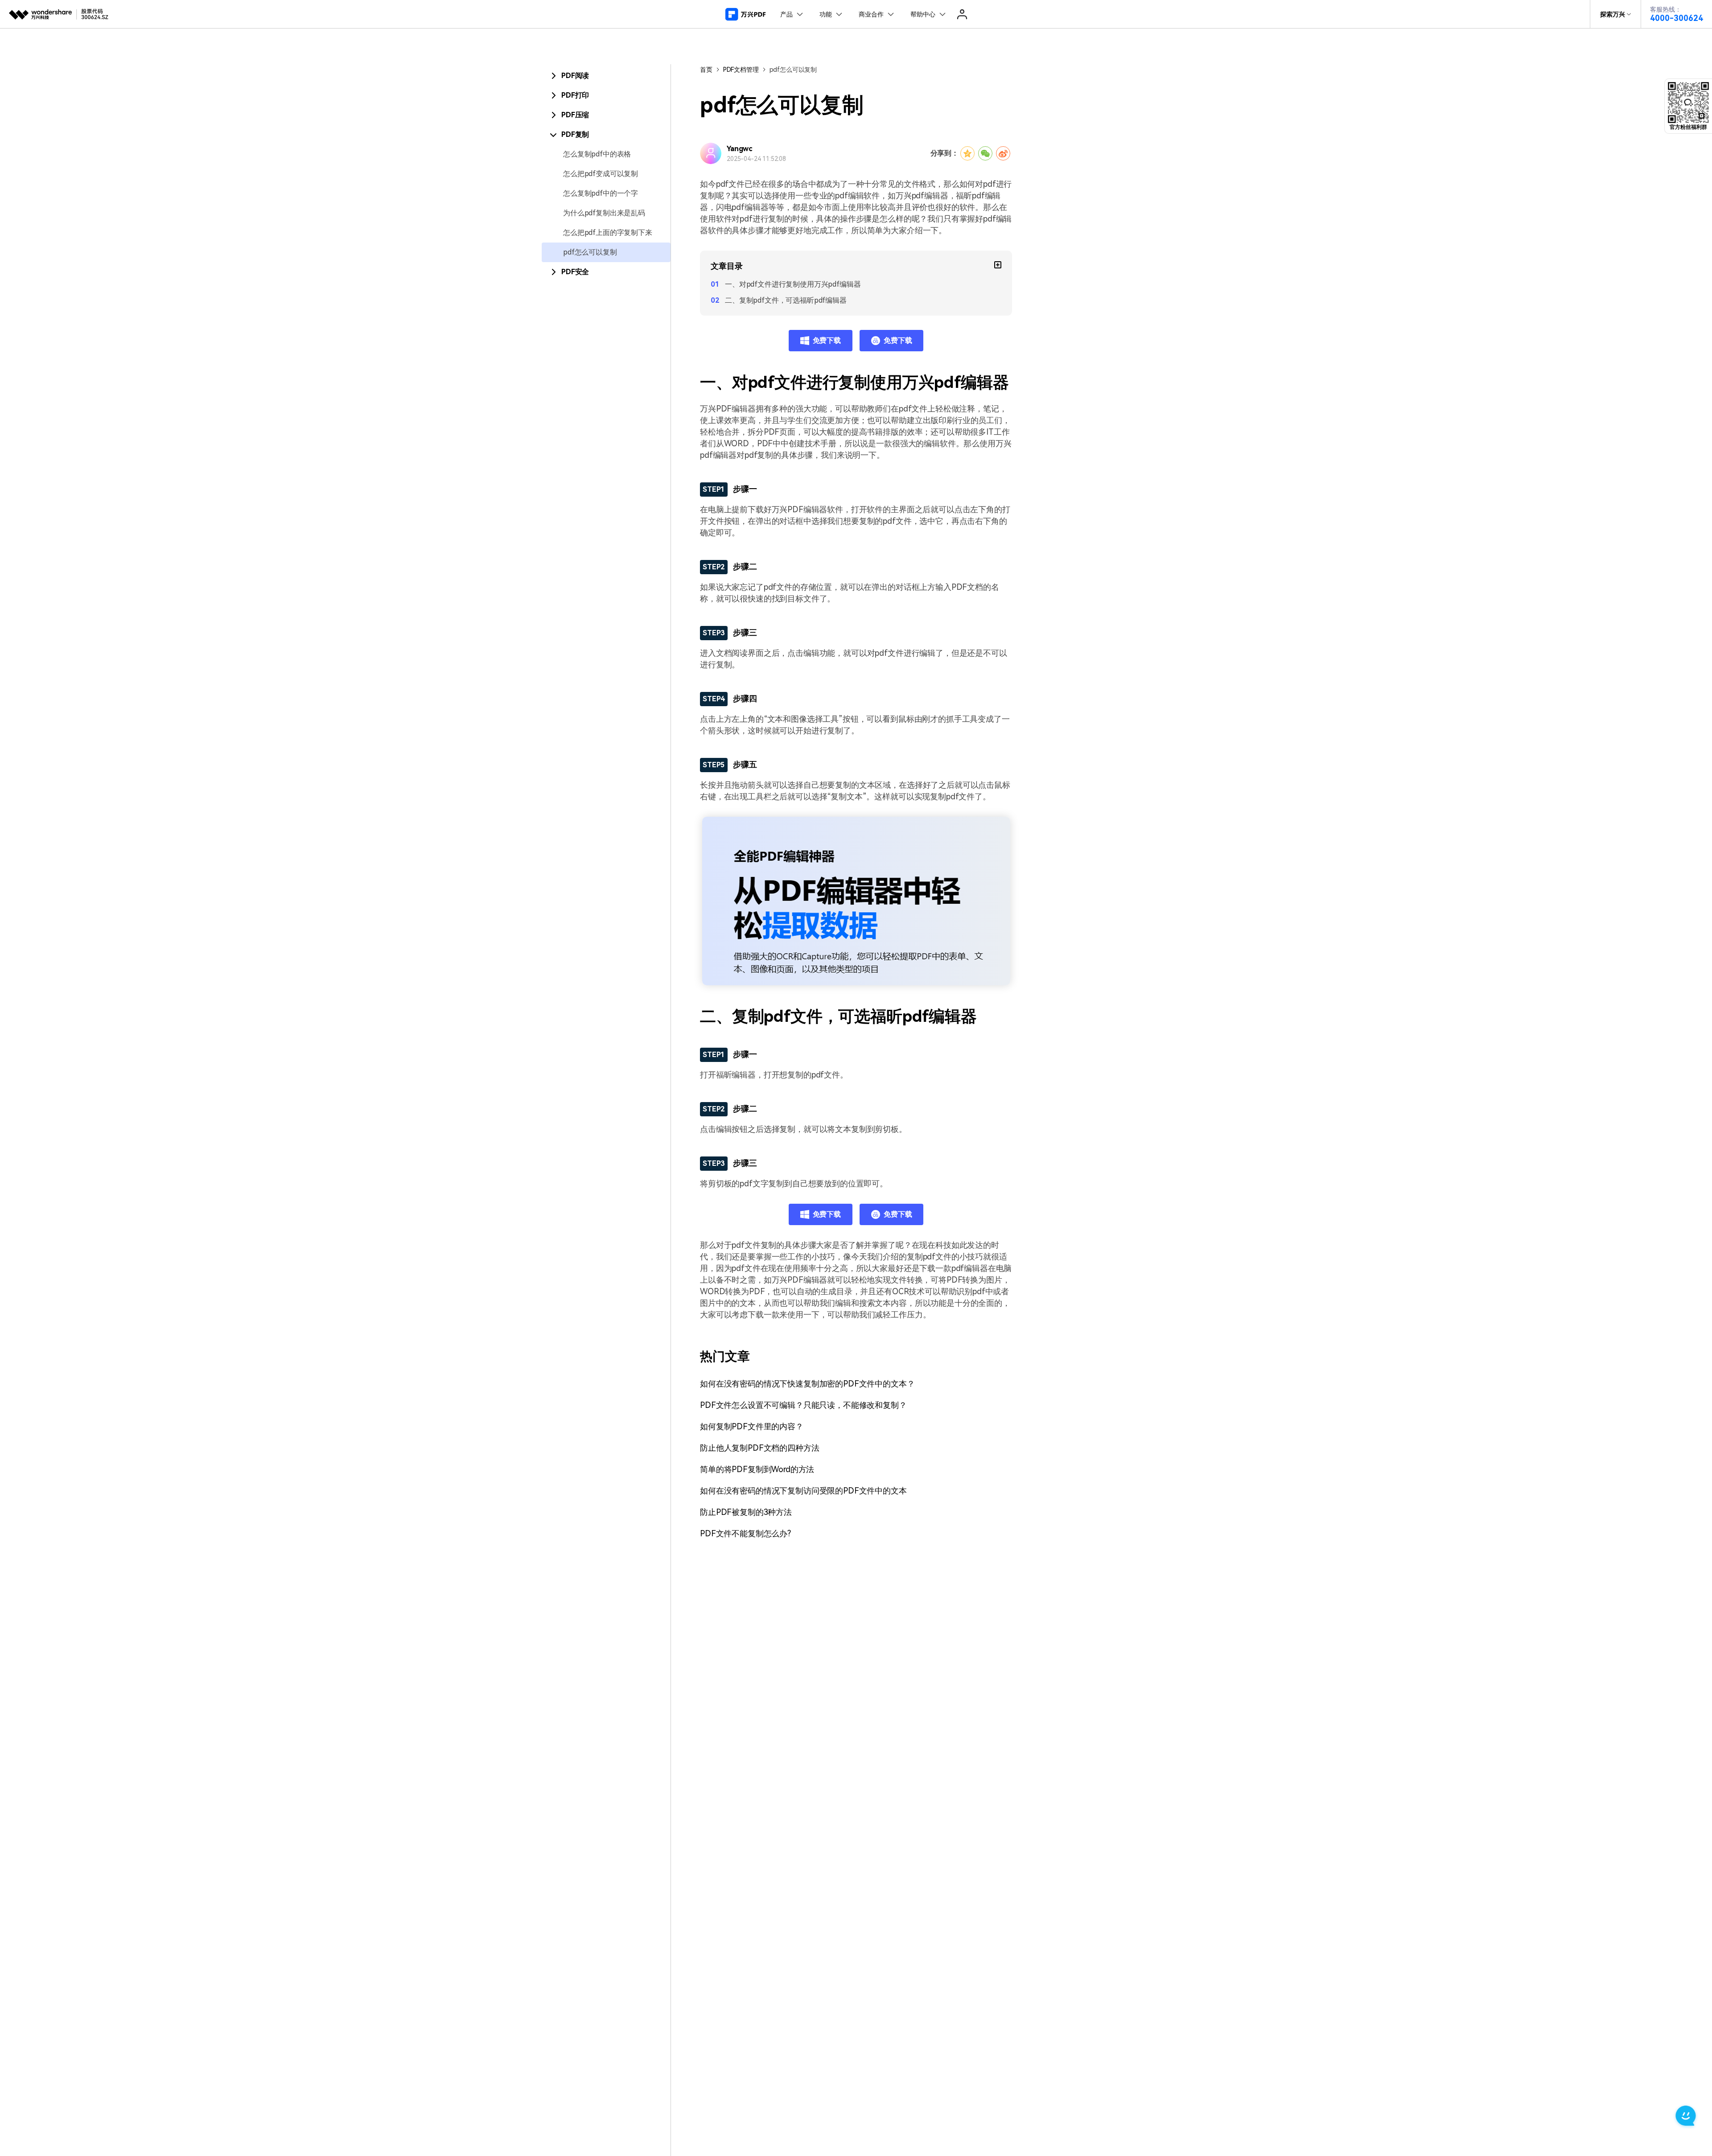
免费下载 (827, 340)
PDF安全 (575, 272)
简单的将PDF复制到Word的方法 (757, 1469)
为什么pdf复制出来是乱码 (604, 213)
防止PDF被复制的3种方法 (746, 1512)
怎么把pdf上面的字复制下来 (608, 232)
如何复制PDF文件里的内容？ (752, 1426)
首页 (706, 70)
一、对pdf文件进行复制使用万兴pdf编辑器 (793, 284)
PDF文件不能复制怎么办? (745, 1533)
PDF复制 (575, 134)
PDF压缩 (575, 115)
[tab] (606, 76)
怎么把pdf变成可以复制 (601, 174)
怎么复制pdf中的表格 (597, 154)
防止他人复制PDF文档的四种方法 (759, 1448)
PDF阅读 (575, 76)
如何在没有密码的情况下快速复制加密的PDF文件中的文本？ (807, 1384)
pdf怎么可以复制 (590, 252)
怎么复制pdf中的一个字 (601, 193)
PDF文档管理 (741, 70)
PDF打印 (575, 95)
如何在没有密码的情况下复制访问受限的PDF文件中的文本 (803, 1491)
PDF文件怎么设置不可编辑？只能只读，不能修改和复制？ (803, 1405)
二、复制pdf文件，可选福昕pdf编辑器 (786, 300)
